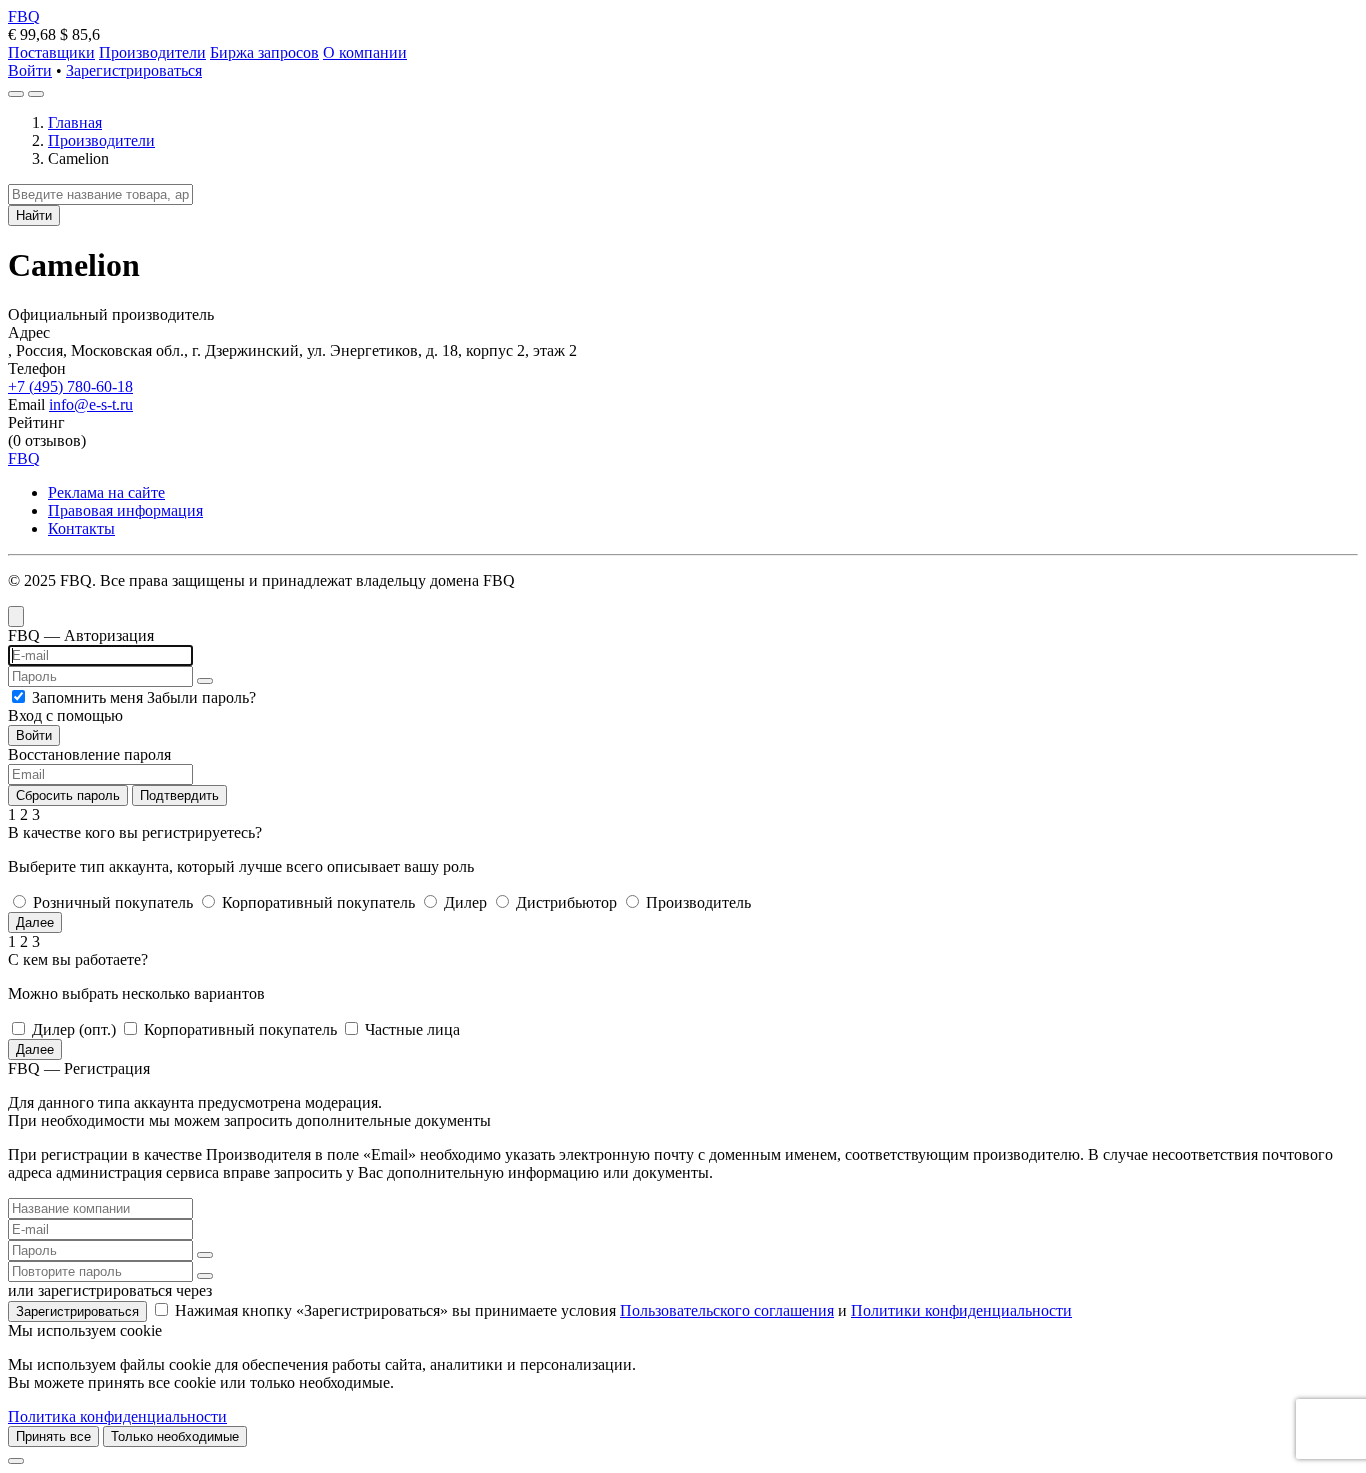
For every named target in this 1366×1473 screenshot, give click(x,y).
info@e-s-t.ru (91, 404)
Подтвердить (179, 795)
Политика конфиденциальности (117, 1416)
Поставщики (51, 52)
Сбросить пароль (68, 795)
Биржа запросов (264, 52)
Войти (30, 70)
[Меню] (36, 94)
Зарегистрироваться (134, 70)
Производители (152, 52)
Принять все (53, 1436)
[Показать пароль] (205, 681)
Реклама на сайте (106, 492)
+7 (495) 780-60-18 (70, 386)
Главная (75, 122)
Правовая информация (125, 510)
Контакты (81, 528)
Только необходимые (175, 1436)
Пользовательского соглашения (727, 1310)
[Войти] (16, 94)
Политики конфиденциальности (961, 1310)
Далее (35, 922)
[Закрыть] (16, 1461)
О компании (365, 52)
